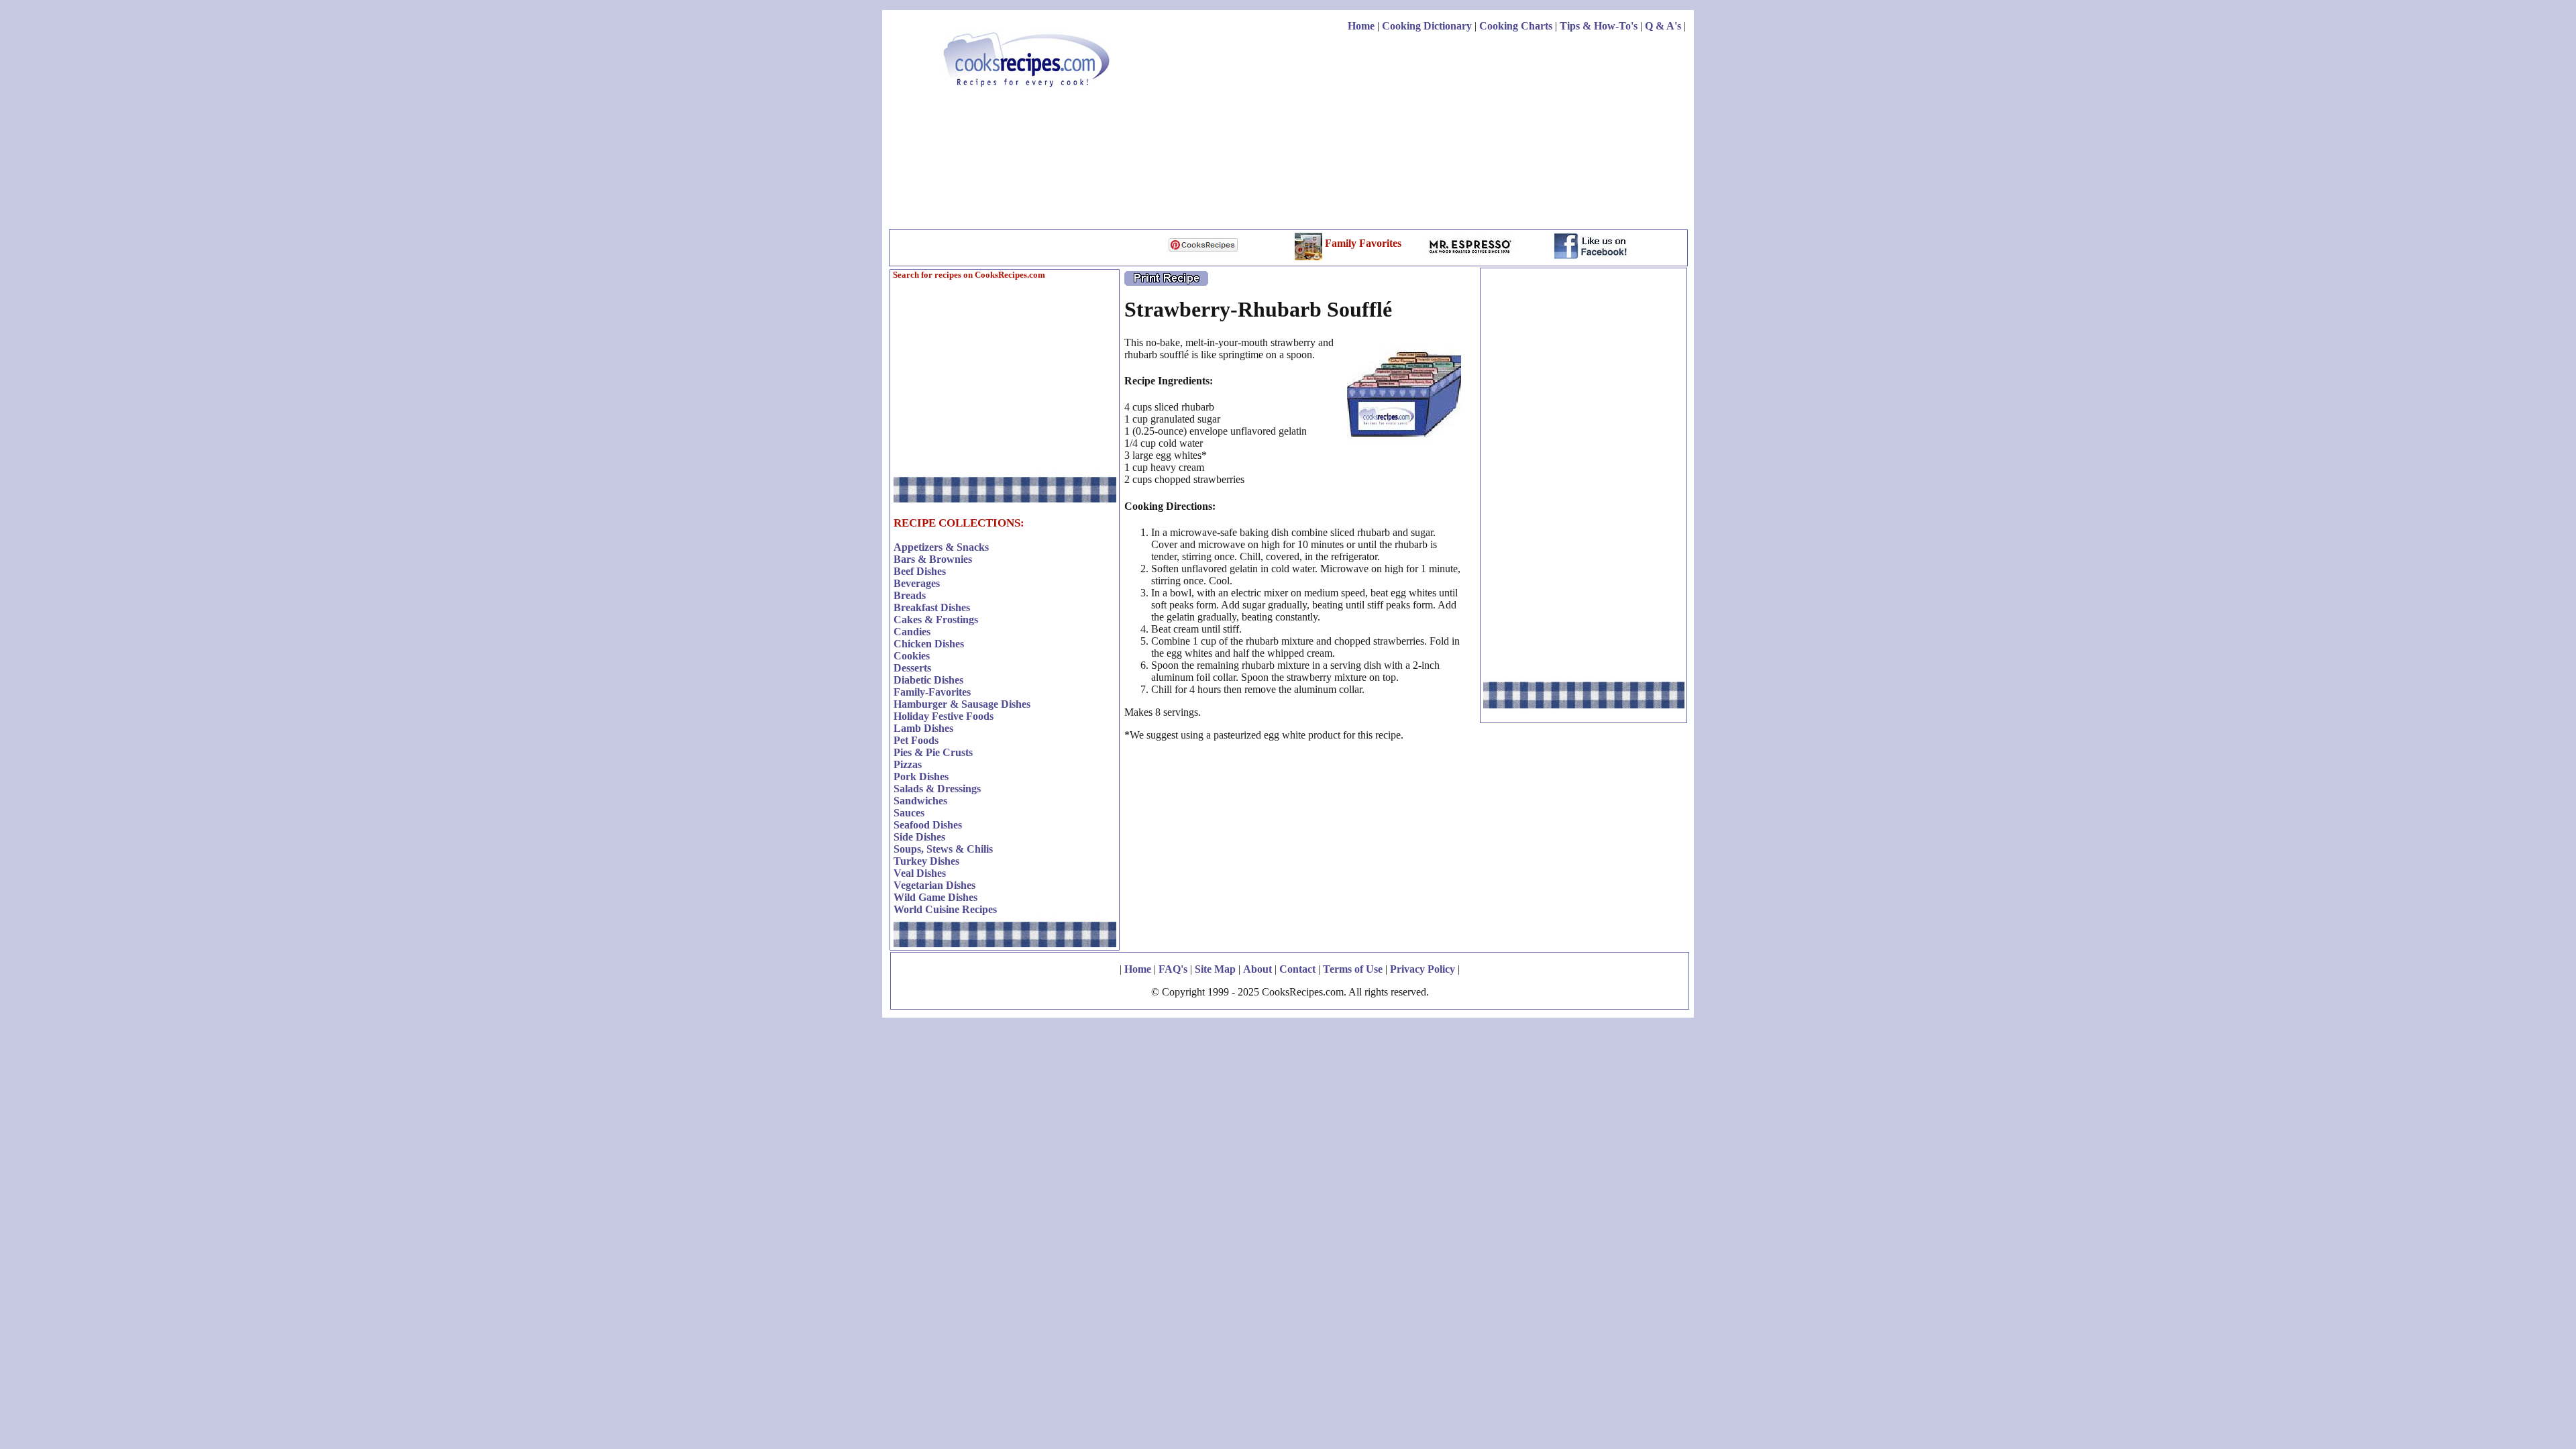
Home (1361, 26)
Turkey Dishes (926, 861)
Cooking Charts (1516, 26)
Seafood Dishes (928, 825)
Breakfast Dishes (932, 607)
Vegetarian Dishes (934, 885)
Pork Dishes (921, 776)
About (1257, 969)
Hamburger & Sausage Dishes (962, 704)
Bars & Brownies (933, 559)
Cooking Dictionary (1427, 26)
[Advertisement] (1442, 133)
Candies (912, 632)
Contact (1297, 969)
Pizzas (908, 764)
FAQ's (1173, 969)
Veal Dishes (920, 873)
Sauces (909, 813)
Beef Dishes (920, 571)
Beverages (917, 583)
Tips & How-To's (1599, 26)
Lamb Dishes (923, 728)
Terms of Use (1353, 969)
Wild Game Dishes (935, 897)
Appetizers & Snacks (941, 547)
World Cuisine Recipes (945, 909)
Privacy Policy (1423, 969)
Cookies (912, 656)
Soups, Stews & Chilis (943, 849)
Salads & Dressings (937, 789)
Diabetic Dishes (928, 680)
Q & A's (1663, 26)
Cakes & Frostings (936, 620)
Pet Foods (916, 740)
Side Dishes (919, 837)
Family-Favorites (932, 692)
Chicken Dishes (929, 644)
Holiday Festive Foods (944, 716)
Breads (910, 595)
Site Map (1215, 969)
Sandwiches (920, 801)
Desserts (912, 668)
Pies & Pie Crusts (933, 752)
